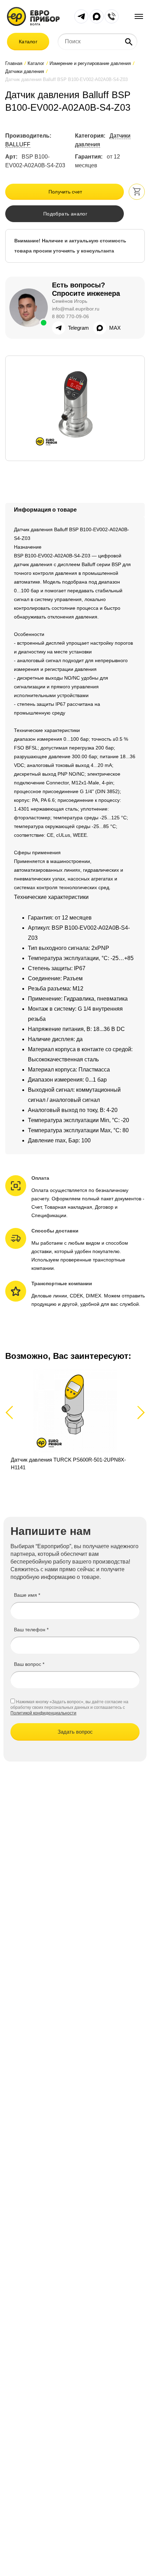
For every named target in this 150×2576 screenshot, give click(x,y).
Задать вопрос (75, 1732)
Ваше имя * (27, 1595)
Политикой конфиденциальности (43, 1713)
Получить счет (65, 192)
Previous (12, 1412)
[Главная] (33, 16)
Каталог (28, 42)
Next (140, 1412)
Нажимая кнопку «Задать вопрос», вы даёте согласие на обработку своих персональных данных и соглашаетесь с (69, 1705)
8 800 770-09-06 (70, 316)
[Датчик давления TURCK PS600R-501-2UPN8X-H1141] (75, 1420)
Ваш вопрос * (29, 1664)
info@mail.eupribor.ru (76, 309)
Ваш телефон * (31, 1630)
